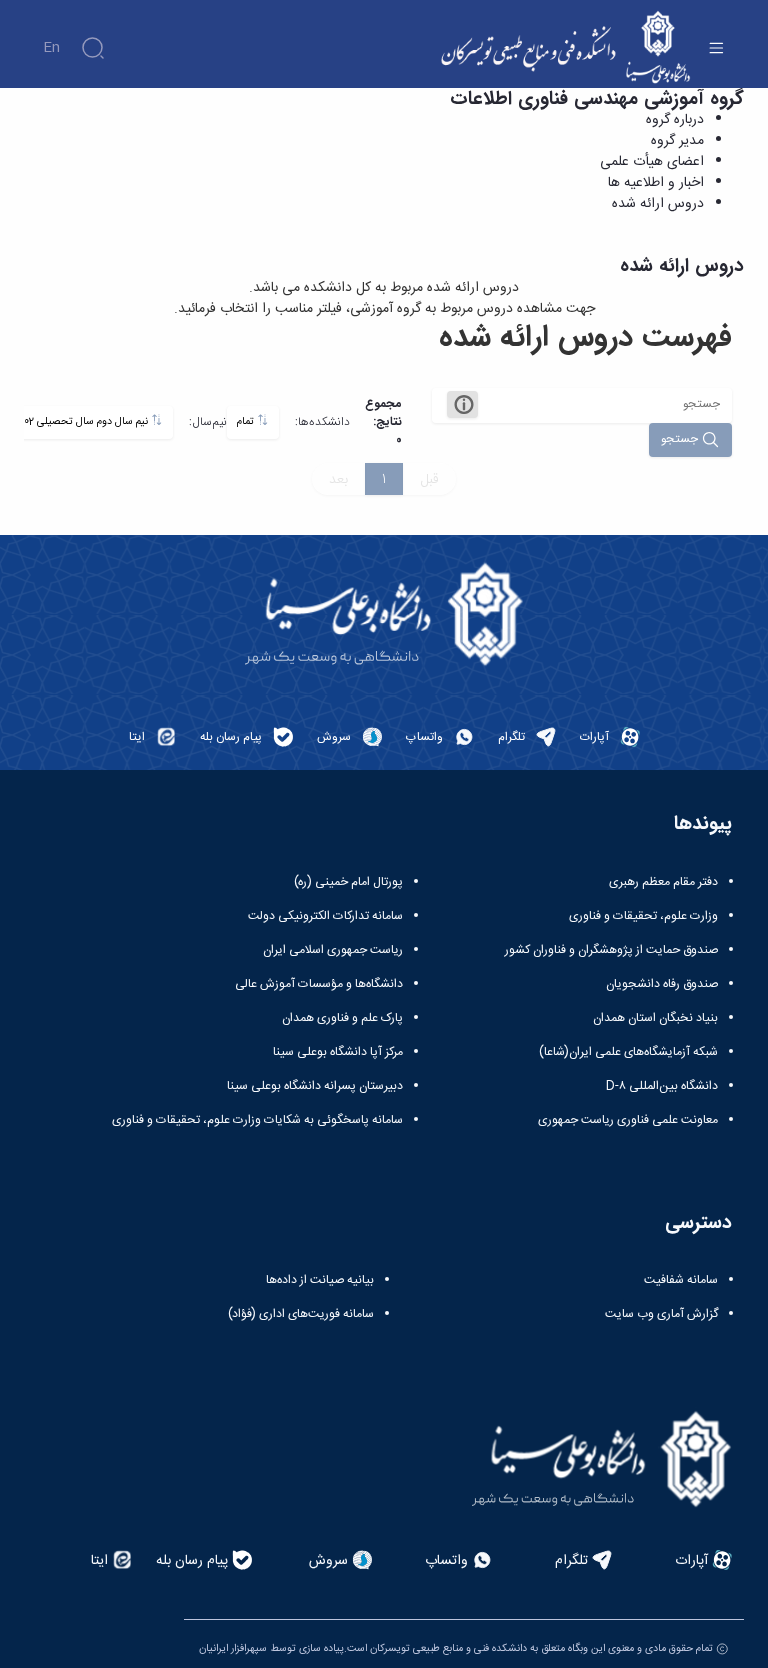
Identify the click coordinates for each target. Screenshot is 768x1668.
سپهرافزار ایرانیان (233, 1648)
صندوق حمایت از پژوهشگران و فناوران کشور (611, 950)
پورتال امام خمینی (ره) (348, 882)
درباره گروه (675, 120)
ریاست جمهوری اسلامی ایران (333, 950)
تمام (247, 421)
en (51, 48)
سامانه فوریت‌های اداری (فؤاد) (301, 1314)
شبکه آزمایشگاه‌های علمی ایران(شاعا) (628, 1052)
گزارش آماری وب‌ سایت (661, 1314)
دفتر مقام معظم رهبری (663, 882)
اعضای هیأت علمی (652, 162)
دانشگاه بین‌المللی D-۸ (662, 1086)
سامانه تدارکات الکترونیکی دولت (325, 916)
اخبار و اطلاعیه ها (656, 183)
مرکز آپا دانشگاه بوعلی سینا (338, 1052)
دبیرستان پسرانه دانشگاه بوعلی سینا (315, 1086)
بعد (338, 479)
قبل (429, 479)
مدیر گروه (677, 141)
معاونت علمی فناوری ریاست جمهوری (628, 1120)
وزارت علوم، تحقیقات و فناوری (643, 916)
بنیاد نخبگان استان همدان (655, 1018)
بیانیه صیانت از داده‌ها (320, 1280)
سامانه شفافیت (681, 1280)
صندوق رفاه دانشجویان (662, 984)
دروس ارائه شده (658, 204)
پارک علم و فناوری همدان (342, 1018)
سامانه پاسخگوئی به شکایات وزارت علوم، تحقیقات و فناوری (257, 1120)
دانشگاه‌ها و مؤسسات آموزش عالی (319, 984)
